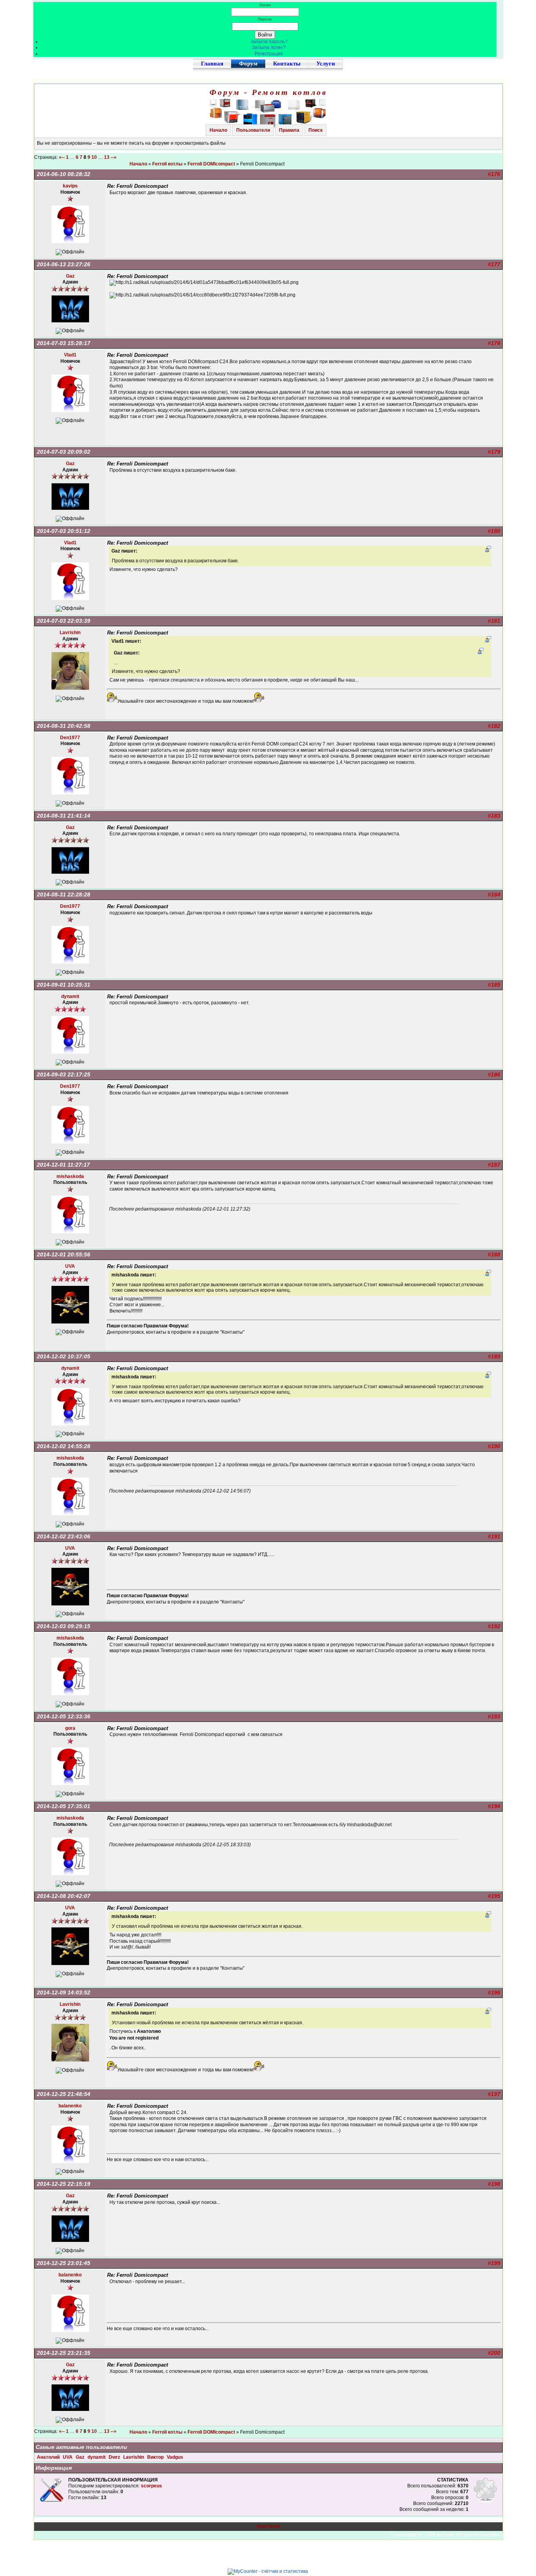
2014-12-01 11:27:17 (63, 1165)
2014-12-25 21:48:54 (64, 2094)
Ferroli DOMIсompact (211, 164)
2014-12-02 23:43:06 (64, 1536)
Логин (265, 5)
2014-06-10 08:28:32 (64, 174)
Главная (212, 64)
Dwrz (115, 2457)
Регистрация (269, 54)
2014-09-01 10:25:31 (64, 985)
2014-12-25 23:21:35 (64, 2353)
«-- (62, 157)
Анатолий (49, 2457)
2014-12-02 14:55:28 (64, 1446)
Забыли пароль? (269, 42)
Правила (289, 130)
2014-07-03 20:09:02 (64, 452)
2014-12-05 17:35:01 (64, 1806)
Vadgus (175, 2457)
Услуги (326, 64)
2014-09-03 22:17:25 (64, 1074)
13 (107, 157)
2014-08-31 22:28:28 (64, 894)
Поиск (315, 130)
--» (114, 157)
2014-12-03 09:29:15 (64, 1626)
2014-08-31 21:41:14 (64, 816)
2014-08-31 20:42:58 (64, 726)
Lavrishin (134, 2457)
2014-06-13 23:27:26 (64, 264)
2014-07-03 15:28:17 (64, 343)
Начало (218, 130)
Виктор (156, 2457)
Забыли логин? (269, 47)
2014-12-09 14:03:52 (64, 1992)
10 (94, 157)
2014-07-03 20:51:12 (64, 531)
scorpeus (151, 2486)
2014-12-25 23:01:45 (64, 2263)
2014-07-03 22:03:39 (64, 621)
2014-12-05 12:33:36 (64, 1716)
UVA (68, 2457)
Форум (248, 64)
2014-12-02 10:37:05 (64, 1356)
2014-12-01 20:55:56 (64, 1254)
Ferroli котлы (167, 164)
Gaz (81, 2457)
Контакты (287, 64)
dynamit (97, 2457)
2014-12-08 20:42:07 (64, 1896)
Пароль (265, 19)
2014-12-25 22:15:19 (64, 2184)
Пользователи (253, 130)
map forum (268, 2526)
